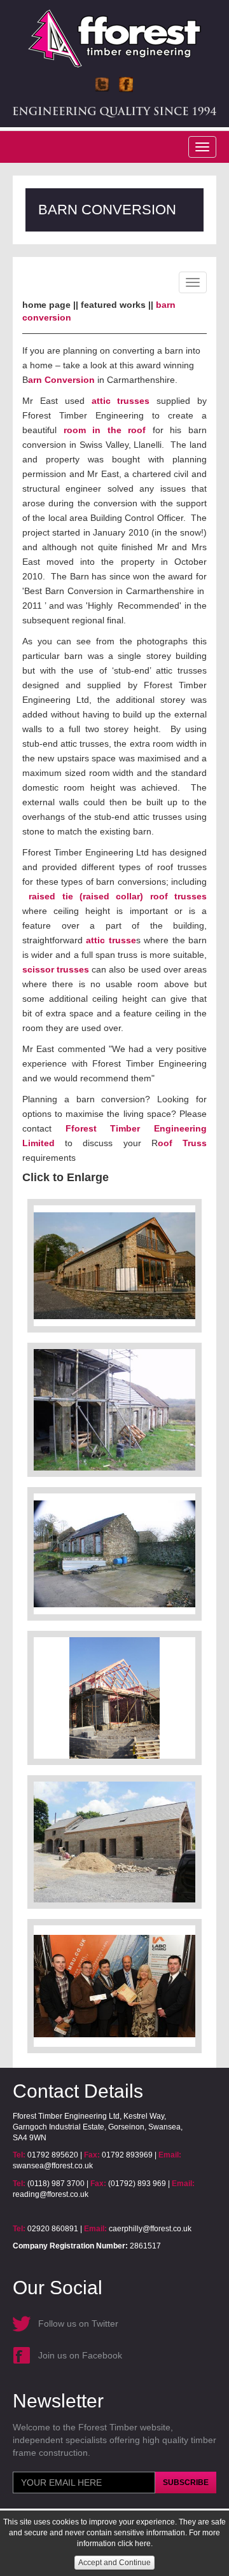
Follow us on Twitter (78, 2323)
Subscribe (186, 2483)
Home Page (46, 305)
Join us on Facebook (80, 2355)
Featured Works (113, 305)
